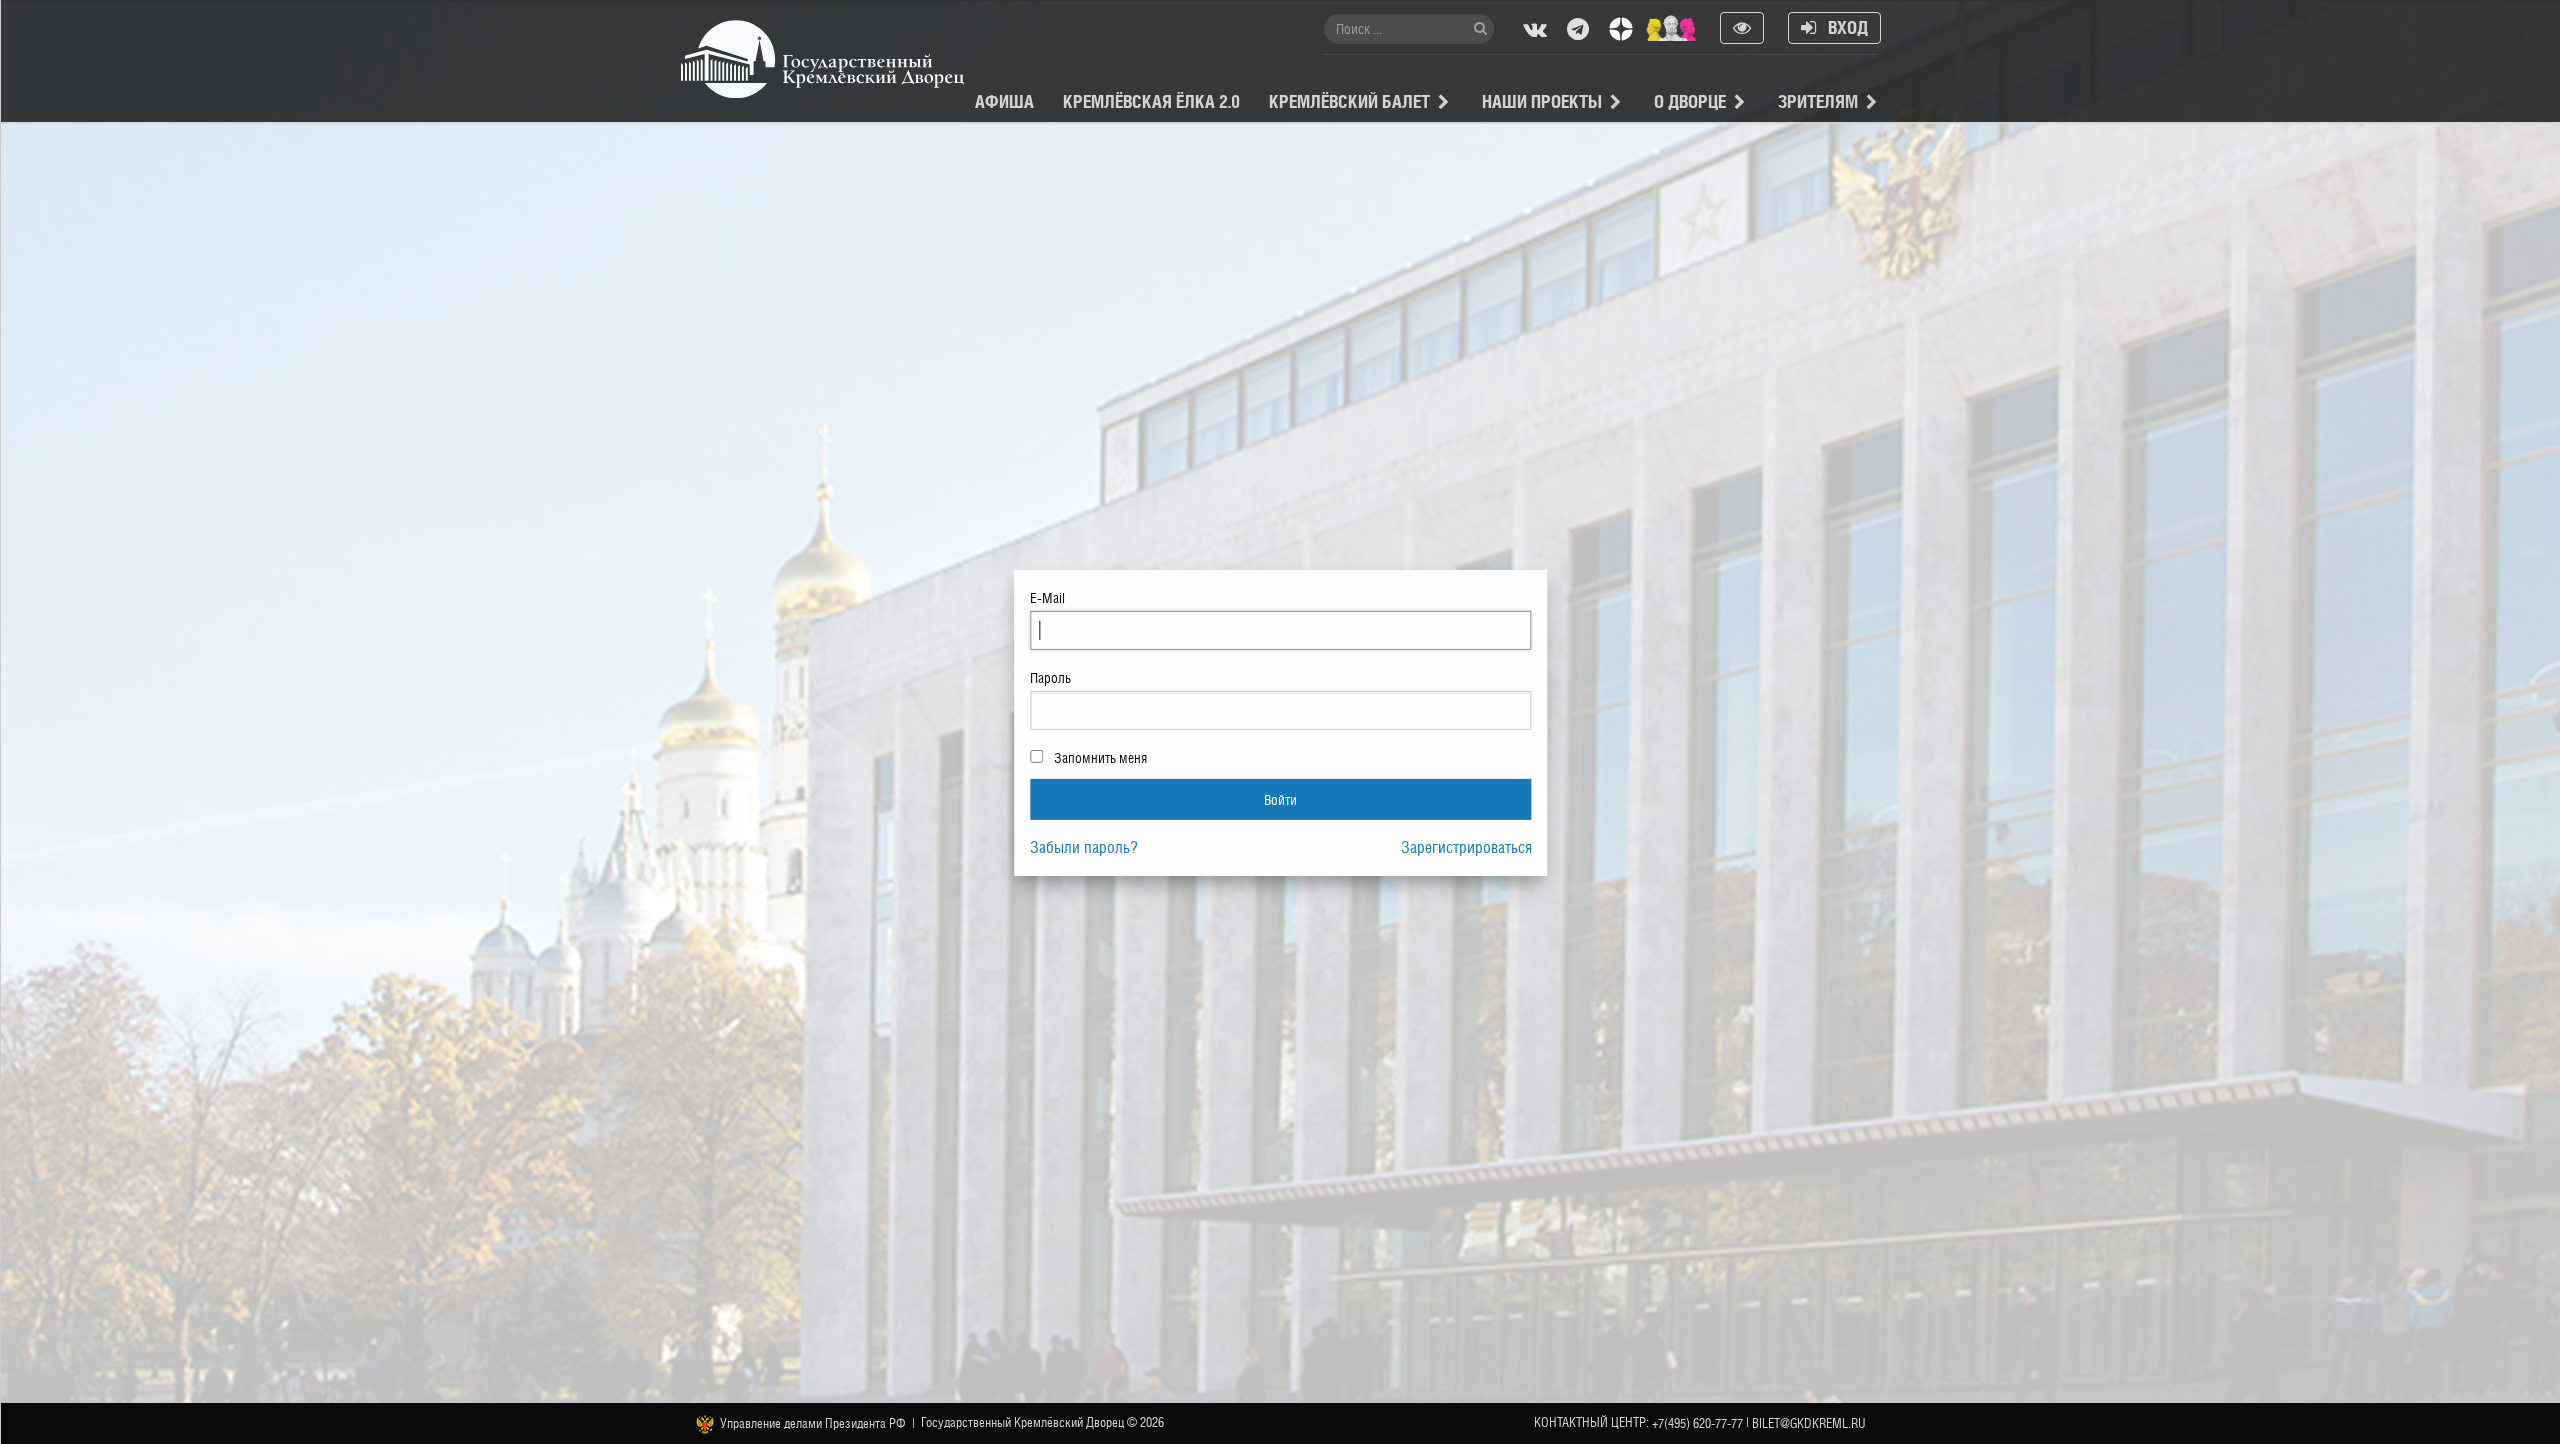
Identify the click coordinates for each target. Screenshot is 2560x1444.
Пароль (1050, 678)
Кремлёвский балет (1349, 101)
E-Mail (1047, 598)
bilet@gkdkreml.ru (1809, 1423)
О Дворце (1690, 101)
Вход (1842, 27)
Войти (1280, 798)
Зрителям (1818, 101)
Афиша (1004, 101)
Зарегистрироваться (1466, 847)
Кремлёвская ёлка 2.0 (1151, 101)
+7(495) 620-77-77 (1697, 1423)
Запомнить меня (1099, 758)
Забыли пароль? (1084, 847)
